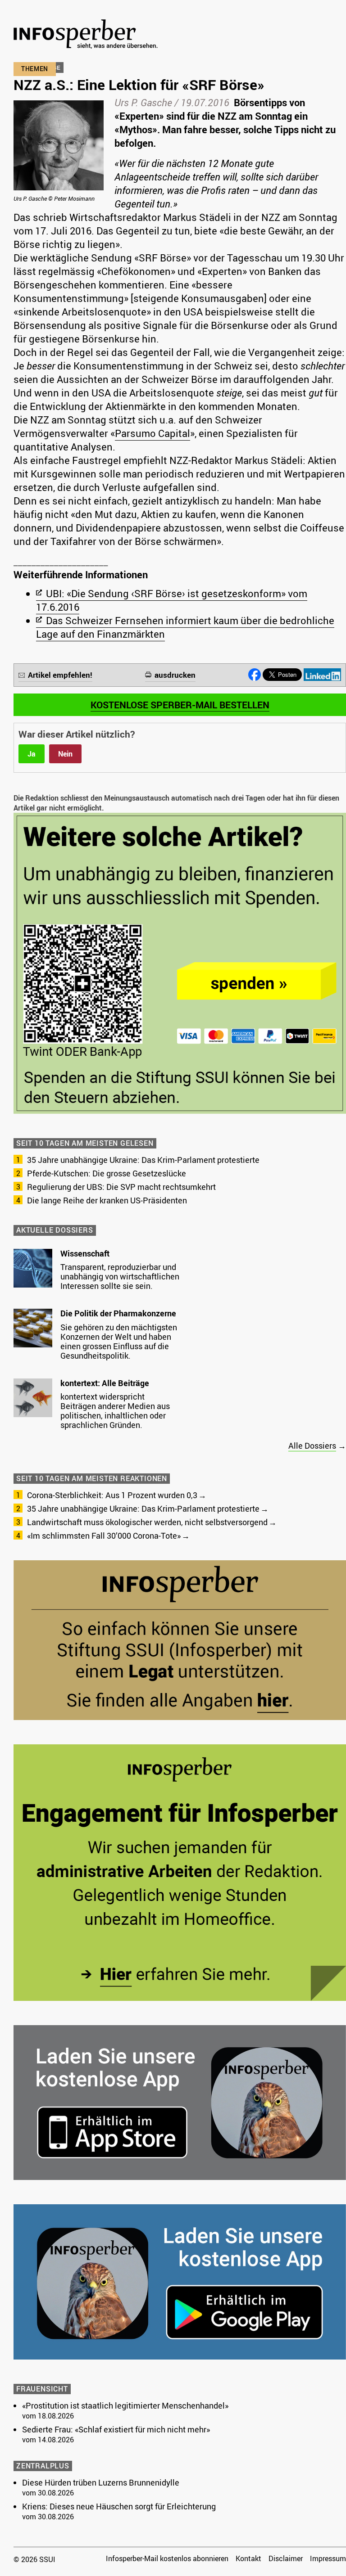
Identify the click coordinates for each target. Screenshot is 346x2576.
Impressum (328, 2558)
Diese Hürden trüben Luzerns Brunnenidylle (101, 2482)
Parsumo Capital (153, 433)
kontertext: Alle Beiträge (105, 1383)
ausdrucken (175, 675)
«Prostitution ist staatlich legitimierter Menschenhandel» (125, 2405)
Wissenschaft (85, 1253)
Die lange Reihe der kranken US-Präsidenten (107, 1200)
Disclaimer (286, 2558)
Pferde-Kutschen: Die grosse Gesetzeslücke (107, 1173)
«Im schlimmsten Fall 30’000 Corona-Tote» (104, 1536)
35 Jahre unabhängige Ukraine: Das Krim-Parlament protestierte (143, 1160)
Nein (65, 754)
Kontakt (248, 2558)
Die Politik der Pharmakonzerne (118, 1313)
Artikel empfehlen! (60, 675)
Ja (32, 754)
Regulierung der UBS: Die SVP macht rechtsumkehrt (121, 1187)
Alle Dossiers (312, 1446)
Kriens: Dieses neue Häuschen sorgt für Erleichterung (119, 2506)
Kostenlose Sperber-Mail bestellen (180, 705)
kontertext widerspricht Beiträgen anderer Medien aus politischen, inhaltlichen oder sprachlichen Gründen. (115, 1411)
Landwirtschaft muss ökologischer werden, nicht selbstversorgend (147, 1522)
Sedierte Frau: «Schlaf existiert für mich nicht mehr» (116, 2429)
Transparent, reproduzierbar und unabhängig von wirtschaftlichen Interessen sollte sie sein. (120, 1276)
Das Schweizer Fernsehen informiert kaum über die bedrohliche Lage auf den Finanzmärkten (185, 627)
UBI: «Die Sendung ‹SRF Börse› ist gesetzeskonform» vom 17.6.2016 (172, 600)
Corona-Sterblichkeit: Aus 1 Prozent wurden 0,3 (112, 1495)
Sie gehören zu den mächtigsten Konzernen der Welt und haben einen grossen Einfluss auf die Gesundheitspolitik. (119, 1341)
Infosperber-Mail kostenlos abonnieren (167, 2558)
